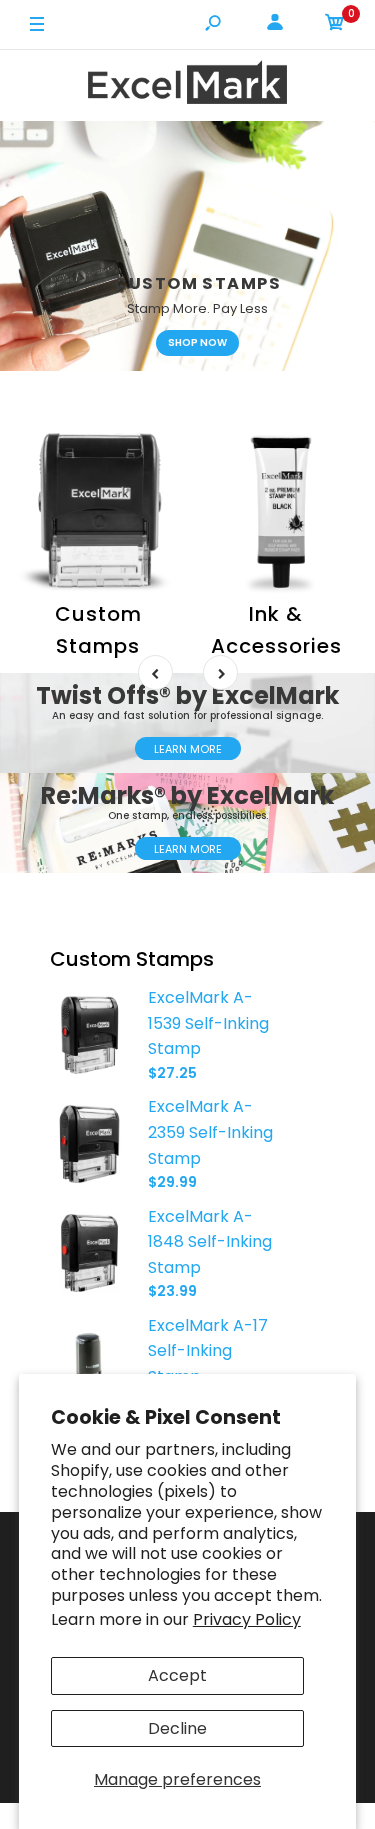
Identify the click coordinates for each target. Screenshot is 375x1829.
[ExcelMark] (188, 85)
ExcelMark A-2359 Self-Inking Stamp (210, 1132)
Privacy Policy (247, 1619)
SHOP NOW (197, 342)
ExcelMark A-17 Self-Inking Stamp (208, 1351)
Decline (177, 1728)
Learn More (188, 749)
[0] (335, 25)
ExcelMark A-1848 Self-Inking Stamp (210, 1242)
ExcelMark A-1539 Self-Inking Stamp (208, 1023)
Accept (177, 1675)
